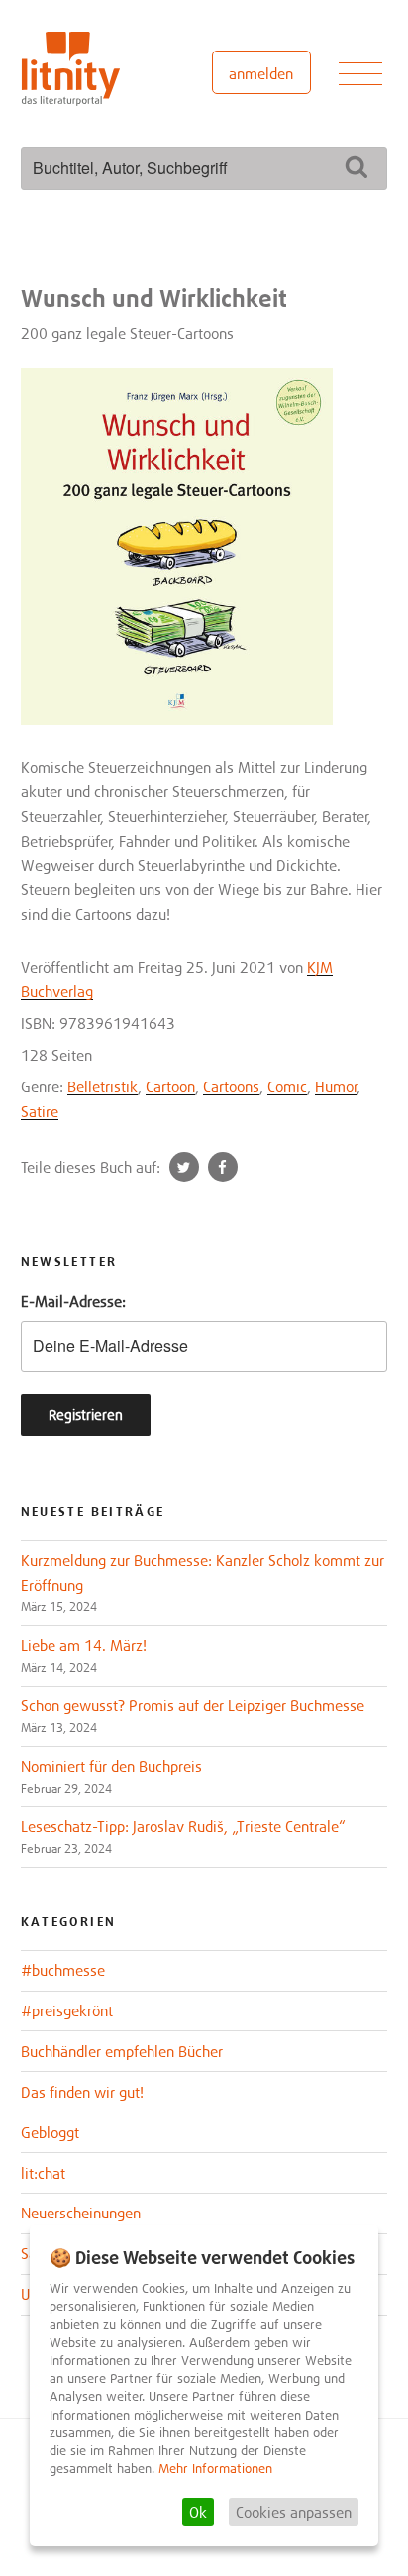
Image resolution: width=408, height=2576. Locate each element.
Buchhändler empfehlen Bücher (122, 2051)
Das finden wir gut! (82, 2092)
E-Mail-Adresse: (73, 1301)
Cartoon (170, 1086)
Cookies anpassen (294, 2512)
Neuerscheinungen (81, 2213)
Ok (198, 2512)
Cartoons (231, 1086)
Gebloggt (50, 2132)
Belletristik (102, 1086)
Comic (287, 1086)
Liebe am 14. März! (84, 1645)
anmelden (261, 73)
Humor (336, 1086)
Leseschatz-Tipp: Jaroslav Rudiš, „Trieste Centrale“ (183, 1826)
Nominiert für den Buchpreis (111, 1766)
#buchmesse (63, 1970)
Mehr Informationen (215, 2469)
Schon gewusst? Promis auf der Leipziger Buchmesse (193, 1705)
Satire (40, 1111)
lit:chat (43, 2173)
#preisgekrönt (67, 2010)
